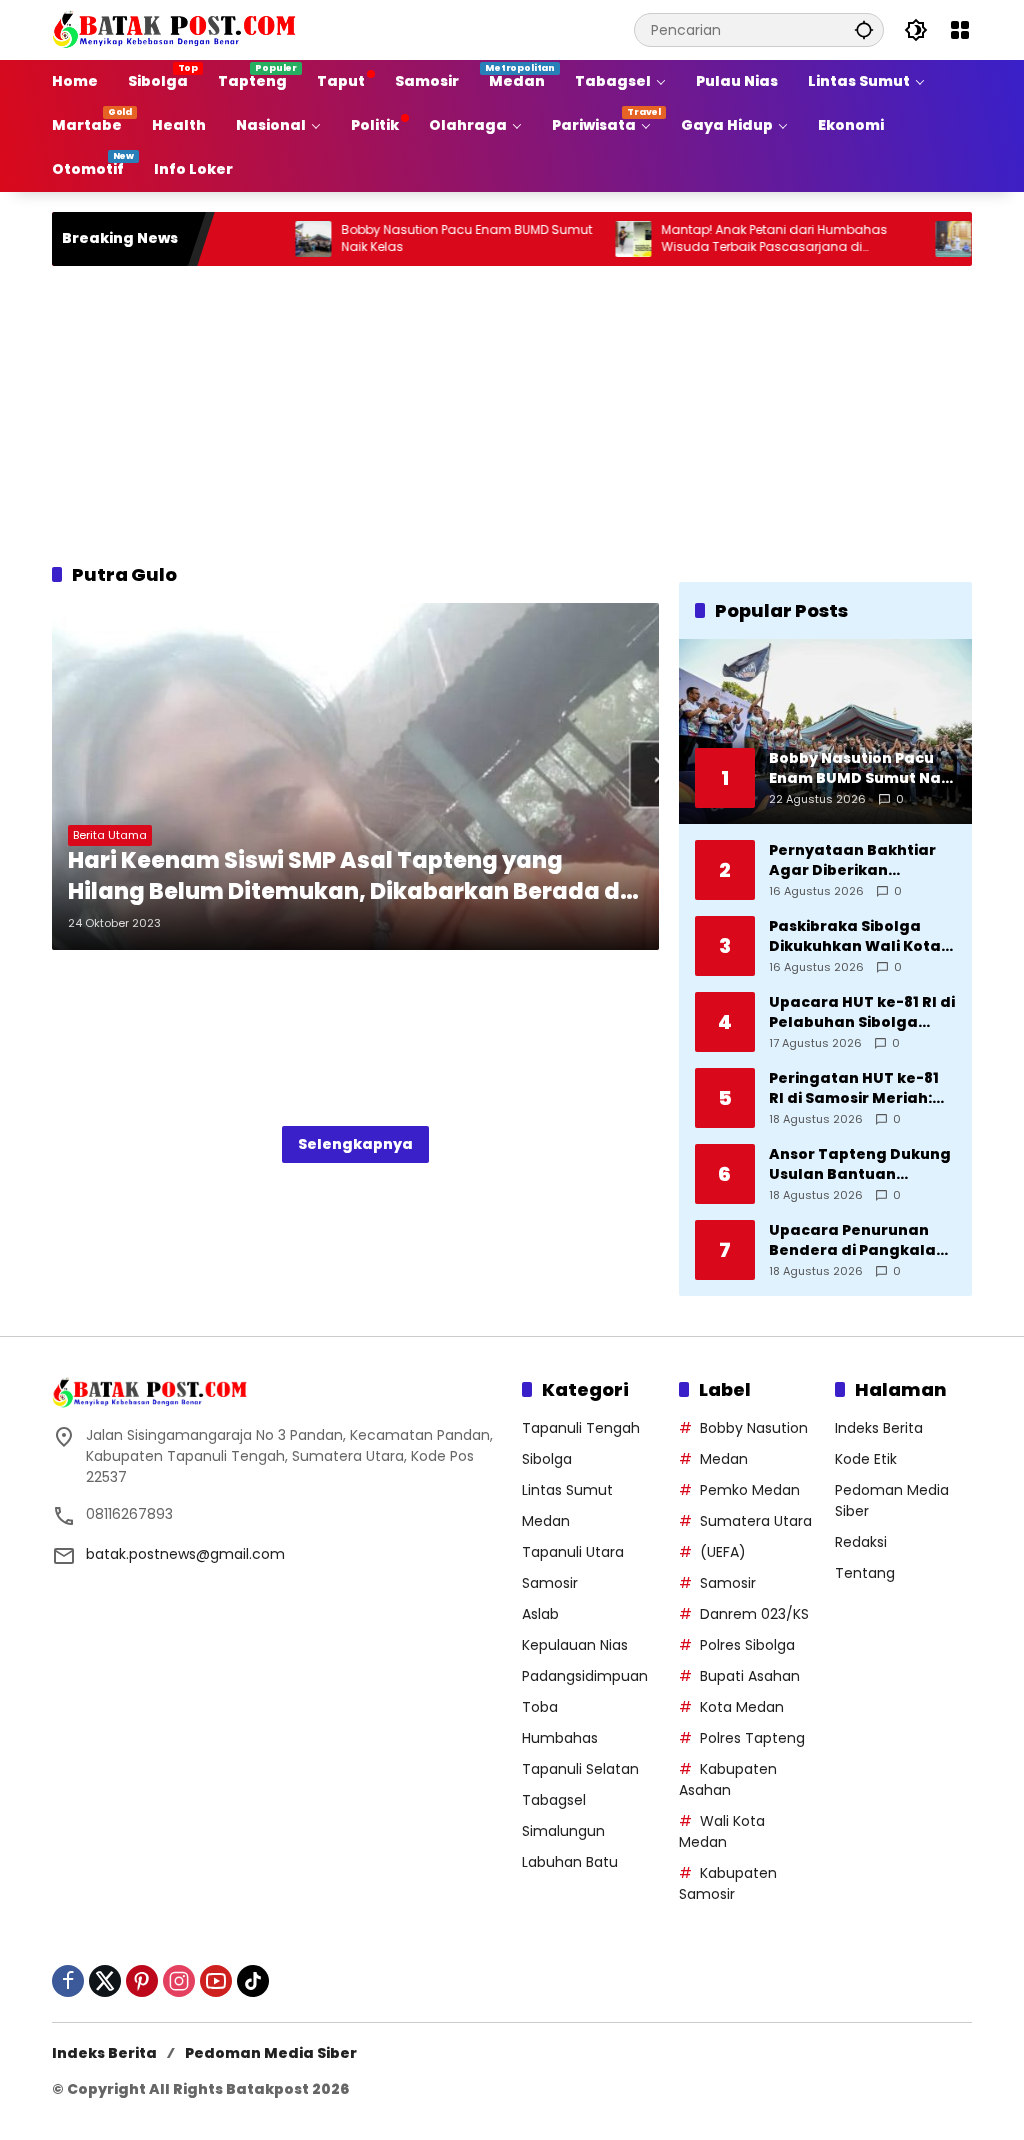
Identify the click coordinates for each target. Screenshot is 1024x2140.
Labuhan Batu (570, 1862)
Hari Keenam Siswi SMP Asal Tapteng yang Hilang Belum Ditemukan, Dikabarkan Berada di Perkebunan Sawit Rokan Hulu (347, 877)
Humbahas (560, 1738)
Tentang (865, 1573)
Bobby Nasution (754, 1428)
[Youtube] (216, 1981)
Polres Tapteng (752, 1738)
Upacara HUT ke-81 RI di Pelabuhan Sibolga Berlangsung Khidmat (862, 1012)
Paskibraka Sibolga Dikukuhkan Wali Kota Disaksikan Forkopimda (860, 936)
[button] (864, 29)
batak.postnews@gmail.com (185, 1554)
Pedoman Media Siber (271, 2053)
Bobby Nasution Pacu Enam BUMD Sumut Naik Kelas (420, 238)
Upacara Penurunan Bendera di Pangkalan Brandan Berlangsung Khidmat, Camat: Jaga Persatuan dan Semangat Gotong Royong (858, 1240)
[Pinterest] (142, 1981)
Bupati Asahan (750, 1676)
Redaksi (861, 1542)
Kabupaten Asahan (728, 1779)
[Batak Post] (177, 29)
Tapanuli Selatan (580, 1769)
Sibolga (547, 1459)
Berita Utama (110, 835)
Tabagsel (554, 1800)
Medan (546, 1521)
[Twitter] (105, 1981)
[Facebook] (68, 1981)
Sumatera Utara (756, 1521)
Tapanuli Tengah (581, 1428)
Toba (540, 1707)
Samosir (550, 1583)
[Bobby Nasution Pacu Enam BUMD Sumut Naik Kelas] (267, 239)
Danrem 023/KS (754, 1614)
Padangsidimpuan (585, 1676)
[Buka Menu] (960, 30)
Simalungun (563, 1831)
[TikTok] (253, 1981)
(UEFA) (723, 1552)
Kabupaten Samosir (728, 1883)
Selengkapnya (355, 1144)
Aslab (540, 1614)
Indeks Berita (879, 1428)
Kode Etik (866, 1459)
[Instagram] (179, 1981)
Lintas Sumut (567, 1490)
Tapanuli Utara (573, 1552)
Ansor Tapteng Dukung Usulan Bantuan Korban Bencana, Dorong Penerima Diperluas (860, 1164)
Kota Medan (742, 1707)
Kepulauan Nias (575, 1645)
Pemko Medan (750, 1490)
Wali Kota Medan (722, 1831)
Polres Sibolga (747, 1645)
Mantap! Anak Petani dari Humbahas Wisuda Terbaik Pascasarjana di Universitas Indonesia (728, 239)
